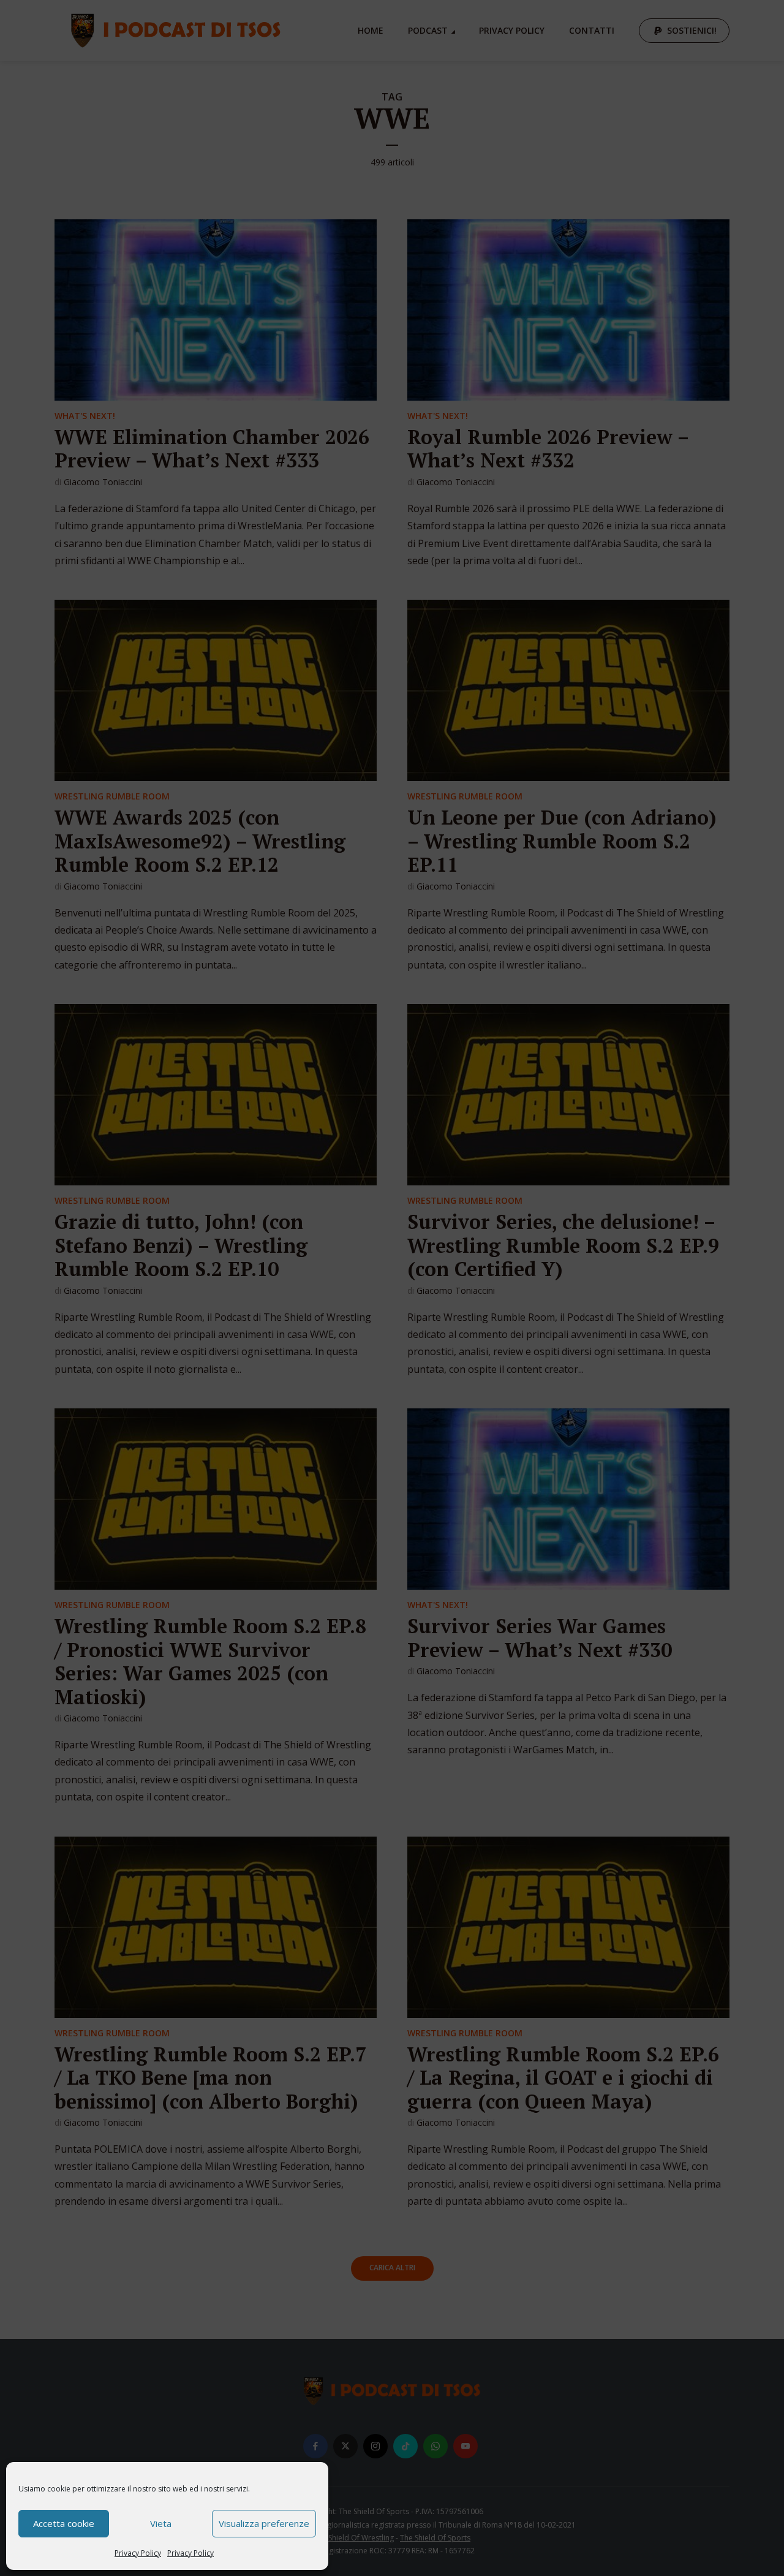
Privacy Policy (138, 2553)
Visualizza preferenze (264, 2523)
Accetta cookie (64, 2523)
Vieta (161, 2523)
